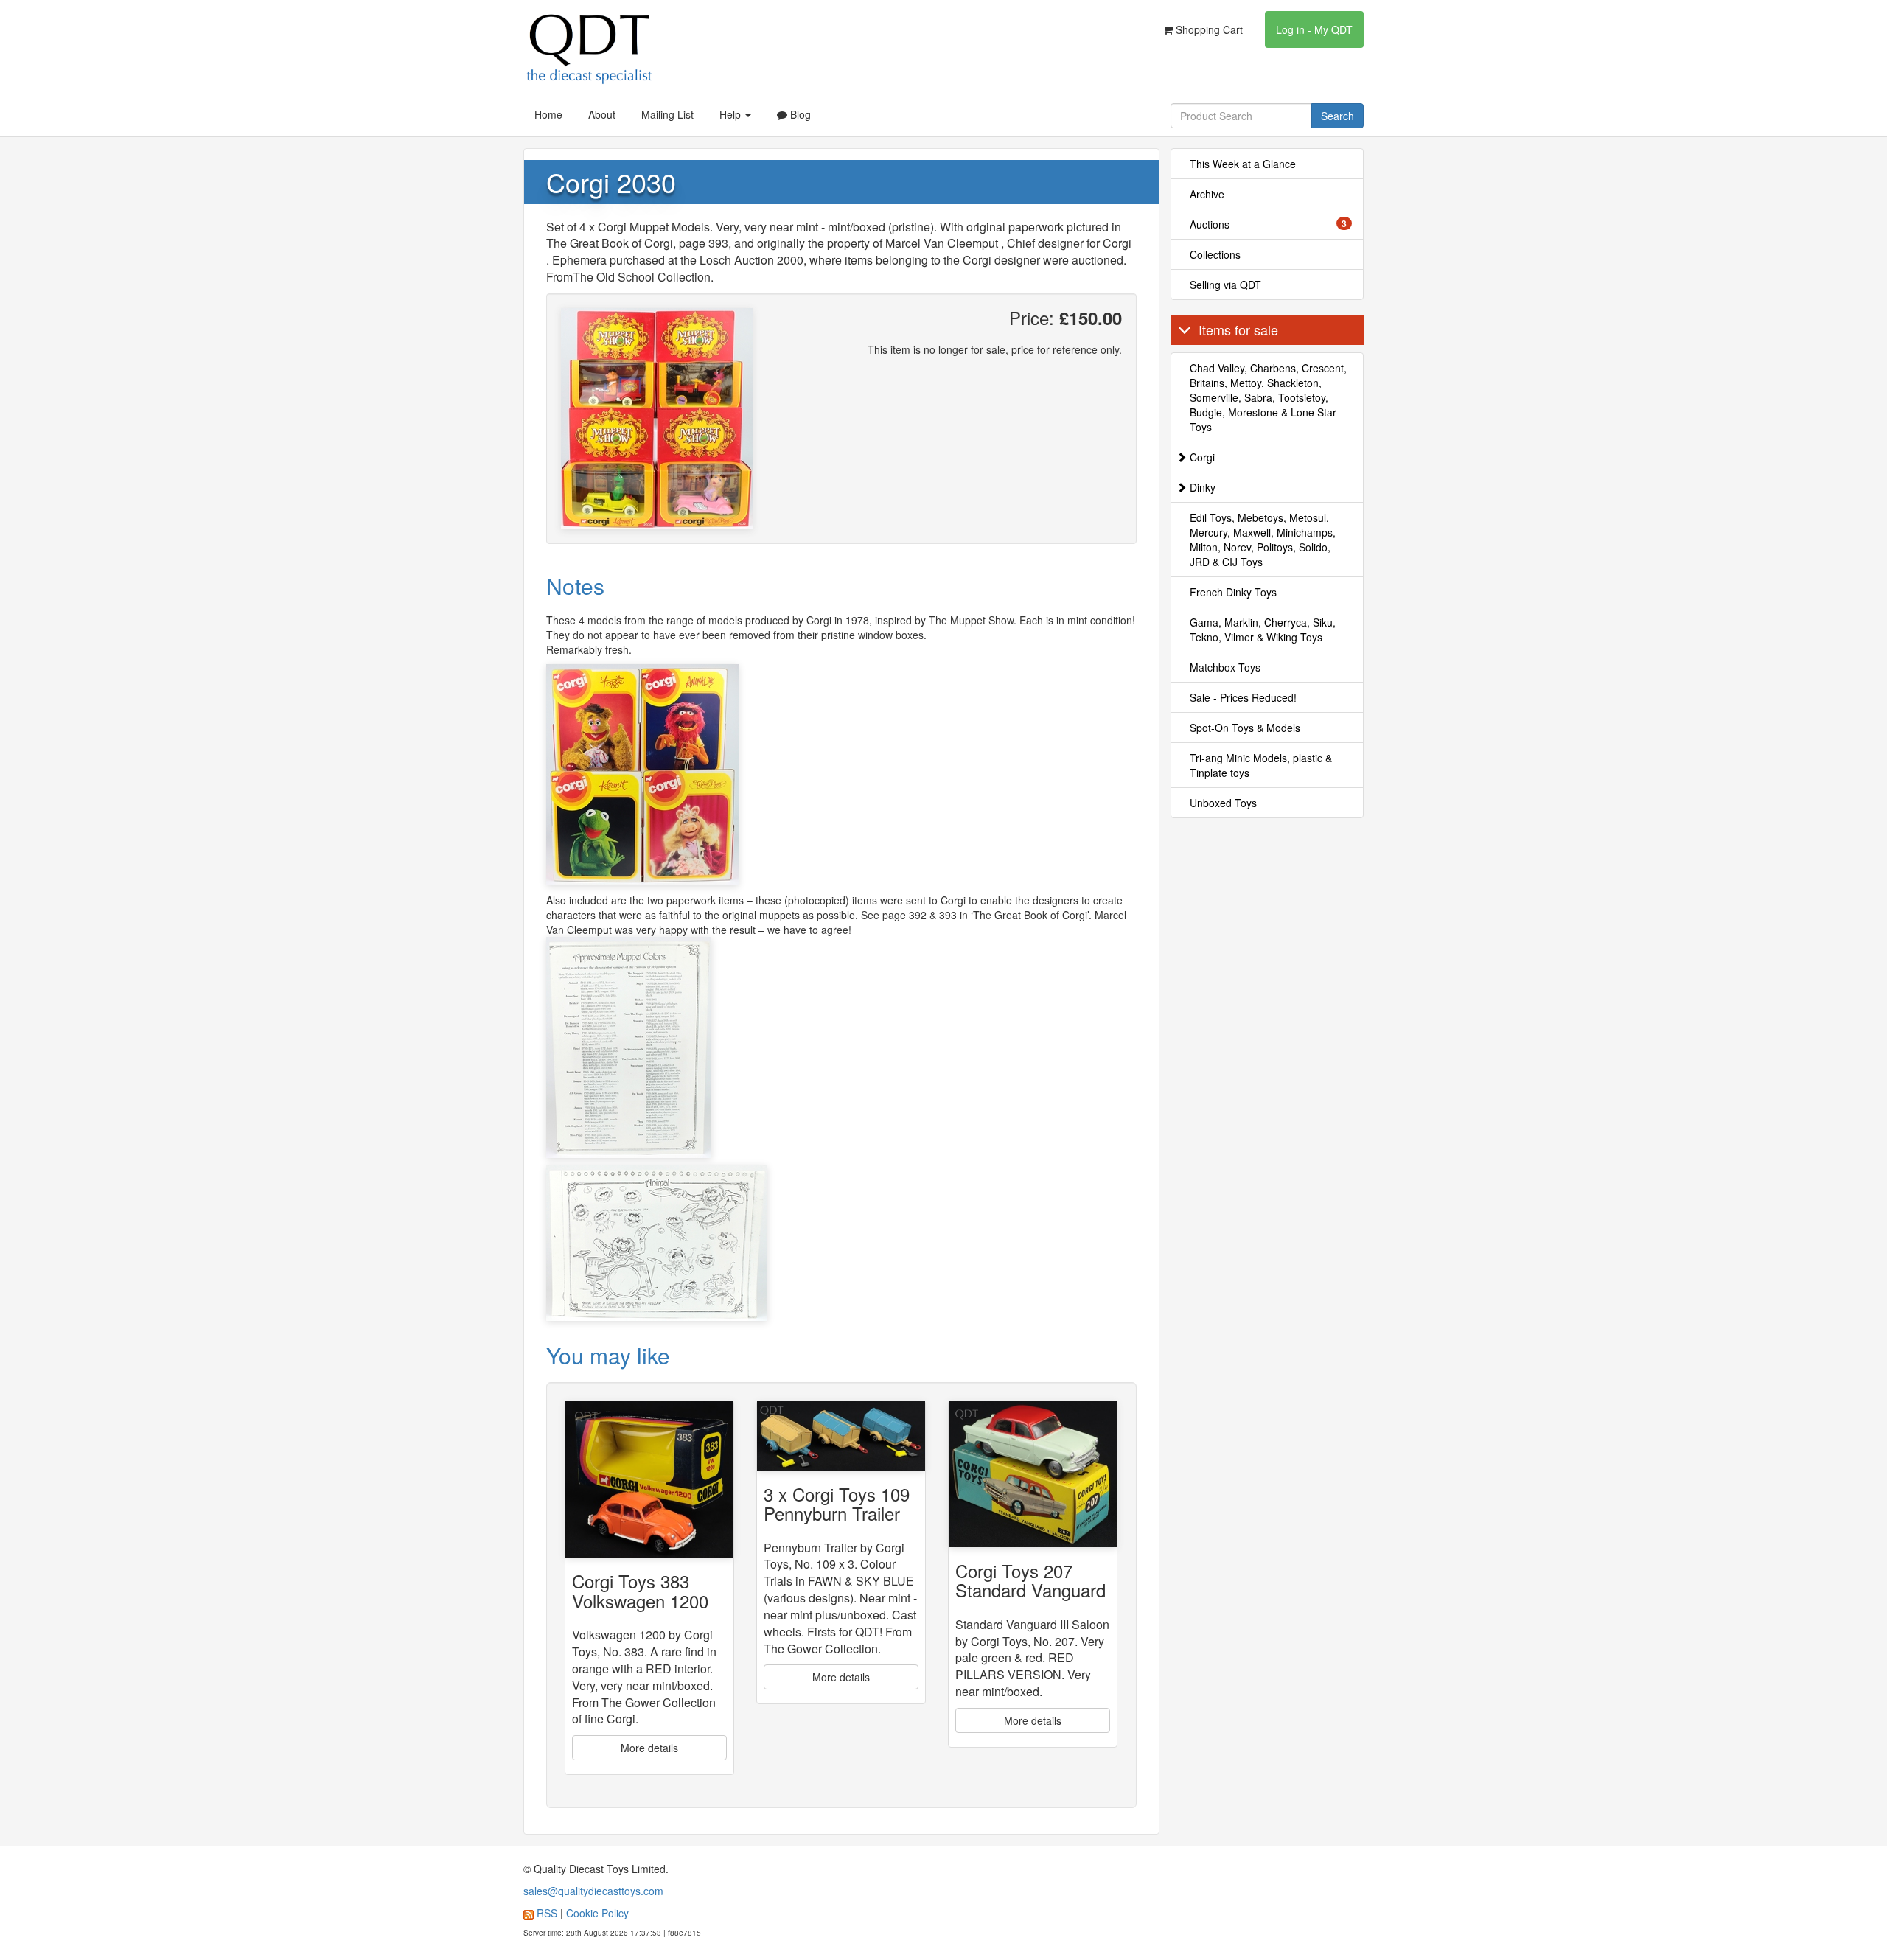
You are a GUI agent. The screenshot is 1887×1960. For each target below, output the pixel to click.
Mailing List (667, 114)
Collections (1215, 254)
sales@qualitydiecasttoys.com (593, 1891)
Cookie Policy (597, 1913)
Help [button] (732, 114)
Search (1337, 116)
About (602, 114)
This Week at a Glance (1243, 164)
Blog (799, 114)
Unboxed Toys (1223, 803)
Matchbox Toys (1225, 667)
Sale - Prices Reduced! (1243, 697)
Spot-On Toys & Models (1245, 728)
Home (548, 114)
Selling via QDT (1225, 285)
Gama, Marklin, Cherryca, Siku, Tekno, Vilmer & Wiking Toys (1263, 629)
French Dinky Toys (1233, 592)
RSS (547, 1913)
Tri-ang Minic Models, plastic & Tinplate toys (1261, 765)
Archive (1207, 194)
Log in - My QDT (1314, 29)
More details (649, 1748)
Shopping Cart (1208, 29)
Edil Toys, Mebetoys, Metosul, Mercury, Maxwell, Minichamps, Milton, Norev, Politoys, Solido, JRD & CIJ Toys (1263, 540)
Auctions (1269, 224)
